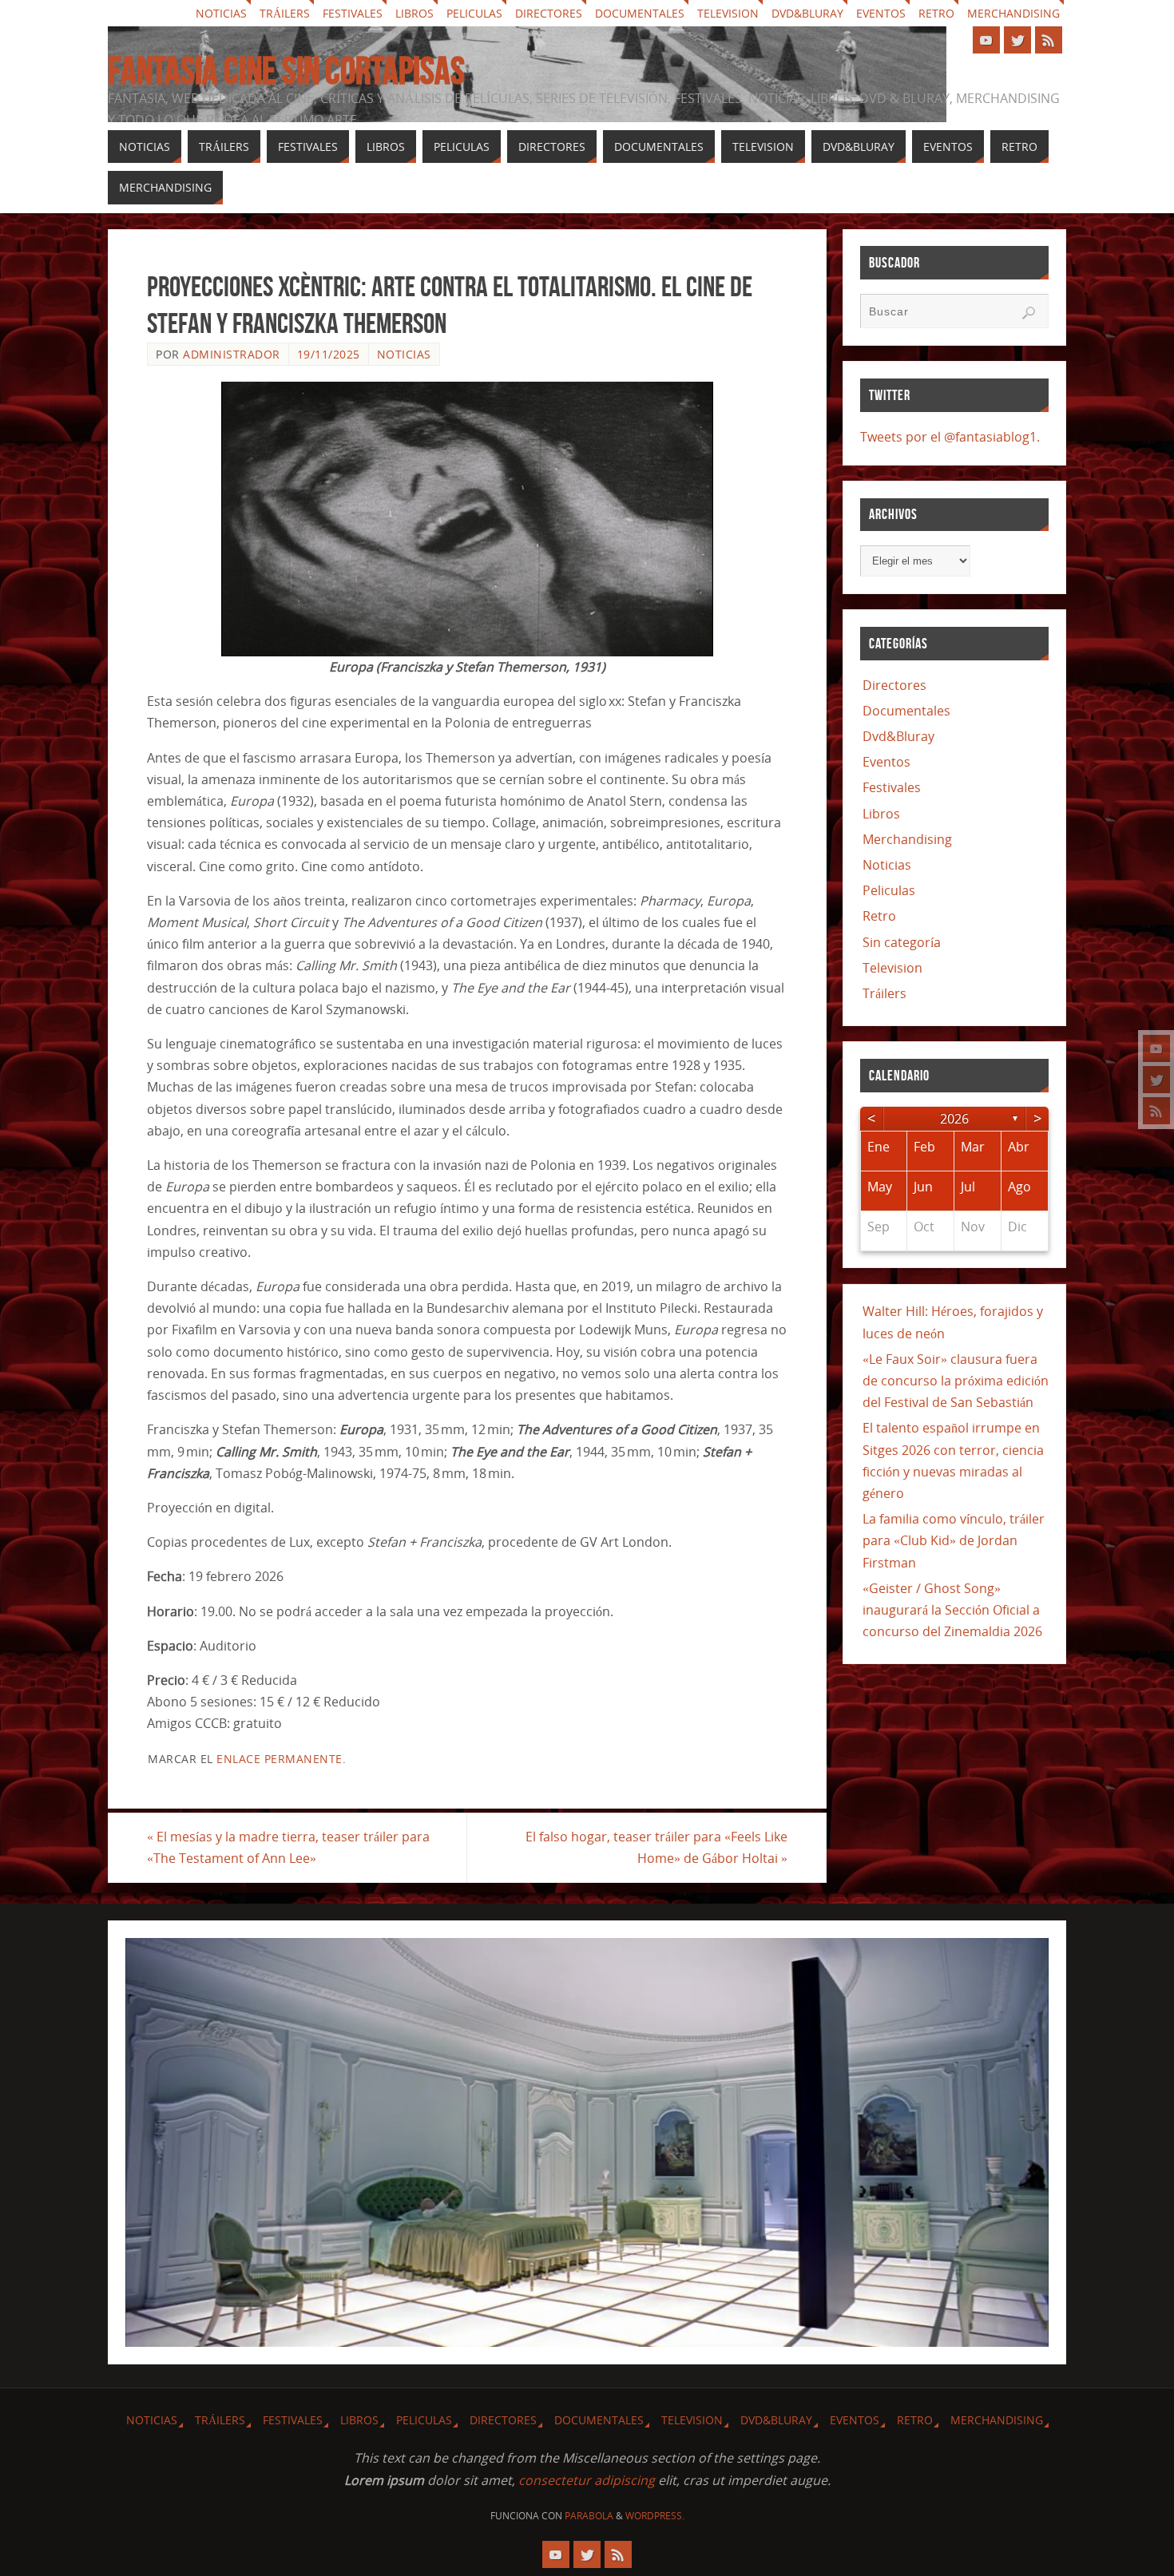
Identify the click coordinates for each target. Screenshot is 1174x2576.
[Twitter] (1156, 1080)
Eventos (881, 13)
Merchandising (1013, 13)
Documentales (640, 13)
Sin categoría (902, 942)
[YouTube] (1156, 1048)
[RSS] (1156, 1111)
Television (728, 13)
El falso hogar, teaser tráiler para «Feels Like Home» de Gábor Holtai (656, 1847)
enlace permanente (280, 1759)
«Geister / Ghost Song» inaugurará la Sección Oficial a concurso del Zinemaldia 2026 (952, 1610)
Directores (549, 13)
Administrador (232, 354)
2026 (954, 1119)
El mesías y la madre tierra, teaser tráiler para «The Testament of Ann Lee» (288, 1847)
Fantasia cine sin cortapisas (286, 71)
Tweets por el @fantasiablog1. (950, 437)
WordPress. (655, 2516)
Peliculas (474, 13)
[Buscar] (1029, 313)
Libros (414, 13)
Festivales (353, 13)
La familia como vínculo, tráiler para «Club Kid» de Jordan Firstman (954, 1540)
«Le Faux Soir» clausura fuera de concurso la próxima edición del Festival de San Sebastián (956, 1381)
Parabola (589, 2516)
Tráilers (285, 13)
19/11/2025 (329, 354)
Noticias (221, 13)
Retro (936, 13)
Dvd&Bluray (807, 13)
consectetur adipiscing (587, 2480)
